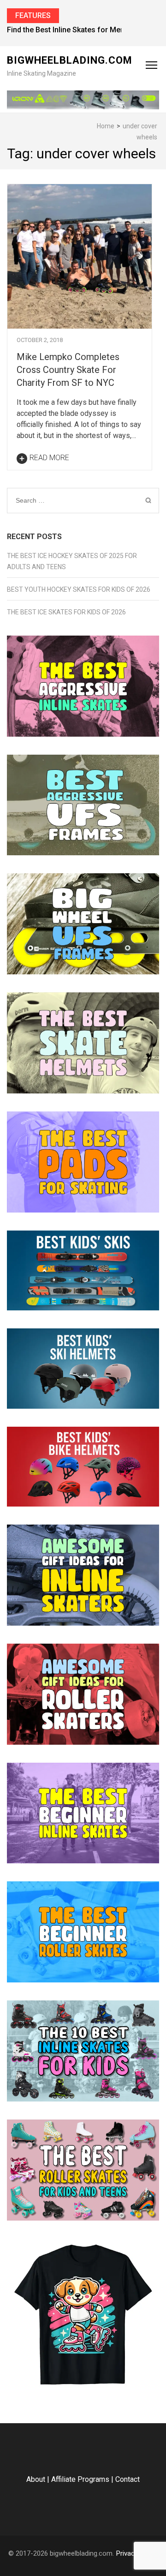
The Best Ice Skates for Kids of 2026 (66, 612)
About (36, 2479)
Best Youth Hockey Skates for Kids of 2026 (79, 589)
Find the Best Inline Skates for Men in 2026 (79, 30)
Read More (49, 458)
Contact (127, 2479)
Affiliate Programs (80, 2479)
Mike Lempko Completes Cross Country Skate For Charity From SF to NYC (68, 370)
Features (33, 15)
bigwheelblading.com (70, 60)
